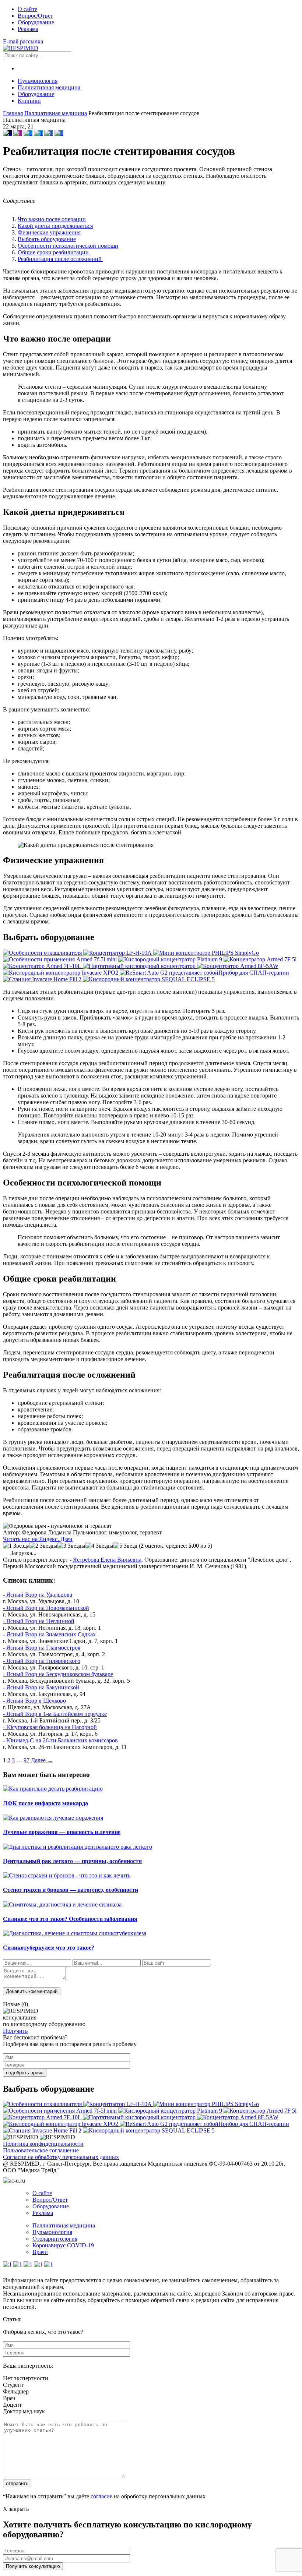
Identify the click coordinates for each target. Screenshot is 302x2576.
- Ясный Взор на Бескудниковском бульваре (58, 1674)
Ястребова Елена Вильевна (107, 1560)
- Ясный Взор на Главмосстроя (42, 1648)
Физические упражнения (49, 232)
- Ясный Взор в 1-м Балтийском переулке (55, 1714)
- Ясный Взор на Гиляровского (42, 1661)
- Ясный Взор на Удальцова (38, 1595)
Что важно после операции (52, 219)
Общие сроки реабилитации (54, 252)
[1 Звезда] (16, 1546)
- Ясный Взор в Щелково (34, 1701)
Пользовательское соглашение (41, 2150)
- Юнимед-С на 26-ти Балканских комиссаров (60, 1740)
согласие (101, 2496)
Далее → (42, 1760)
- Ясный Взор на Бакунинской (41, 1687)
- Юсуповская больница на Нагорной (50, 1727)
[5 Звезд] (125, 1546)
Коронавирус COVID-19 (63, 2245)
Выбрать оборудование (47, 239)
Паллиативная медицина (49, 87)
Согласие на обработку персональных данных (61, 2157)
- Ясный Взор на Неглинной (39, 1621)
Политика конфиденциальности (43, 2144)
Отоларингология (55, 2239)
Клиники (29, 101)
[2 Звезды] (43, 1546)
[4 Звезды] (99, 1546)
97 (27, 1760)
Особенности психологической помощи (68, 246)
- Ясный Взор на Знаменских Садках (49, 1634)
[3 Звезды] (71, 1546)
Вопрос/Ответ (35, 16)
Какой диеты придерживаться (55, 226)
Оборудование (36, 22)
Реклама (28, 29)
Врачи (40, 2252)
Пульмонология (38, 81)
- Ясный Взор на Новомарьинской (46, 1608)
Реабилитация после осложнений (60, 259)
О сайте (27, 9)
